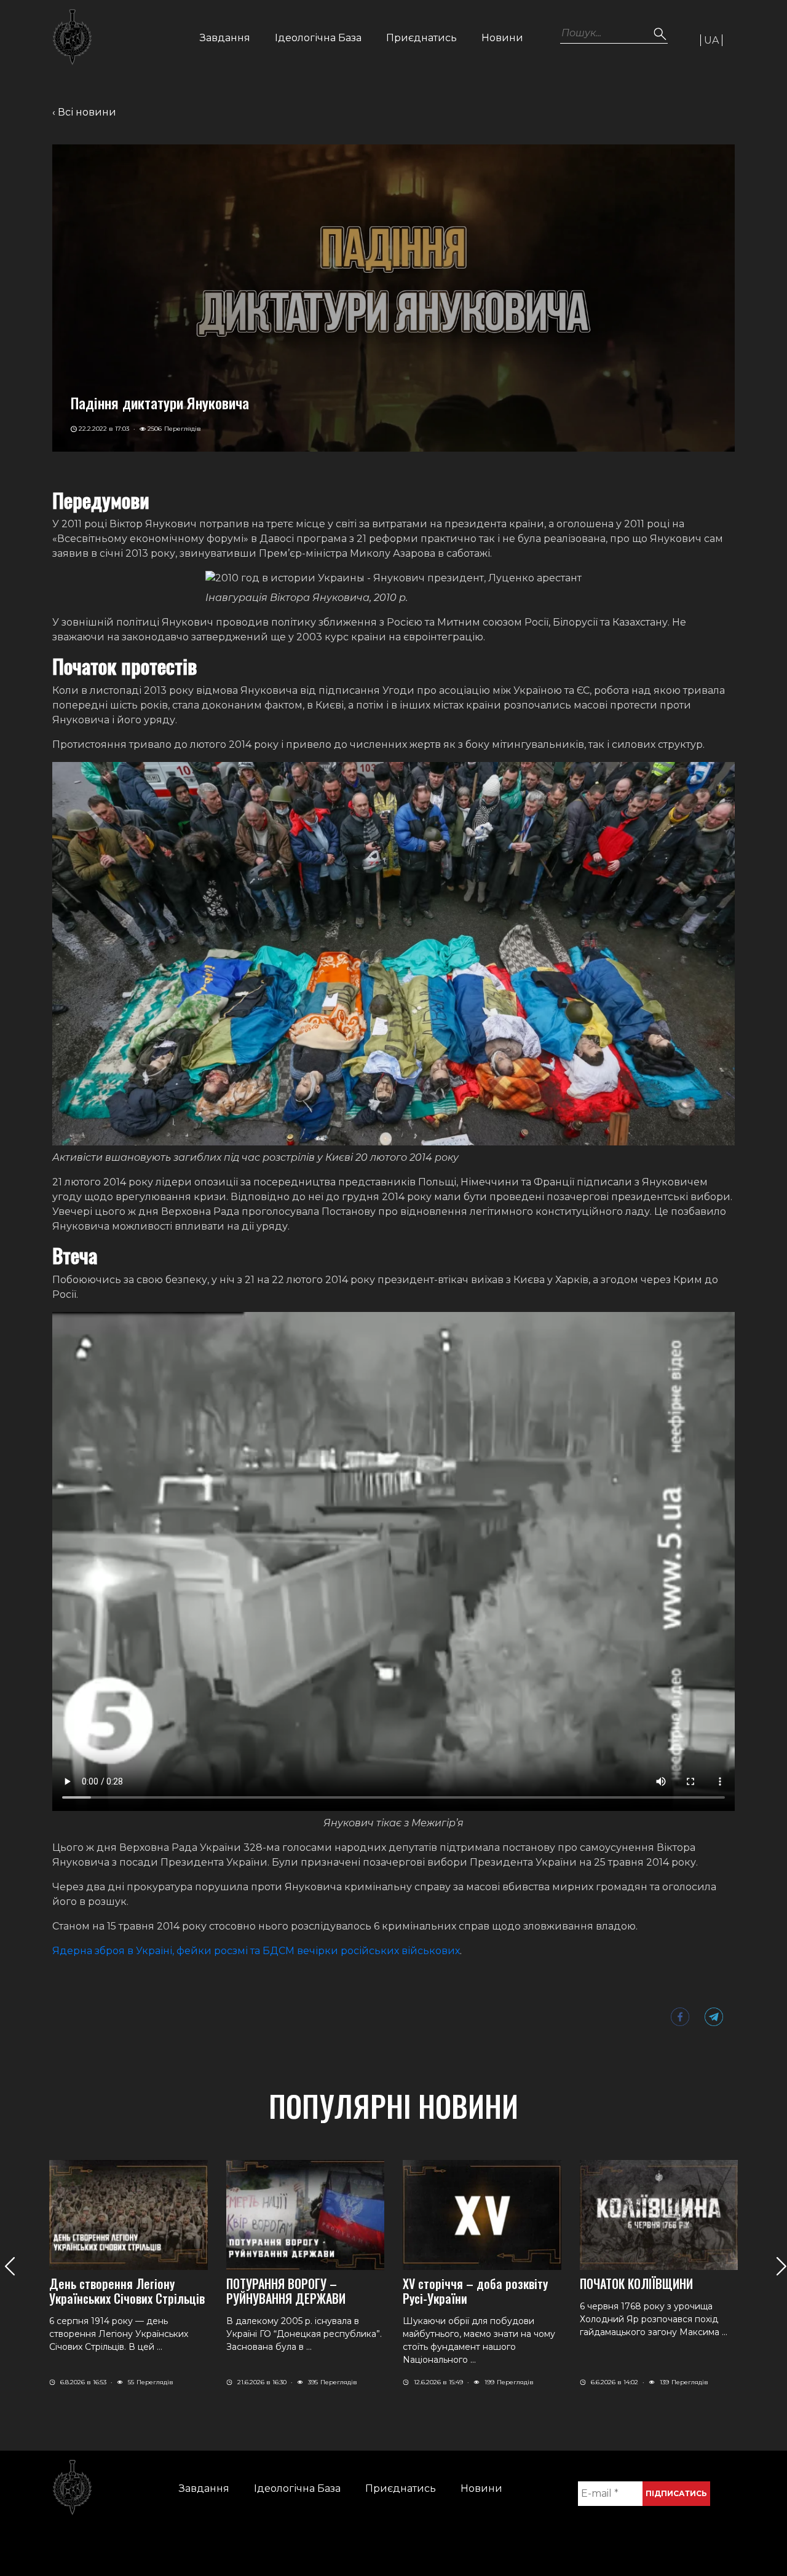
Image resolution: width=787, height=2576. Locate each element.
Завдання (225, 38)
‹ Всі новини (84, 112)
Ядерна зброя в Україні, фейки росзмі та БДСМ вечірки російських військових (256, 1951)
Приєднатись (421, 38)
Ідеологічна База (318, 38)
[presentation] (10, 2266)
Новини (502, 38)
